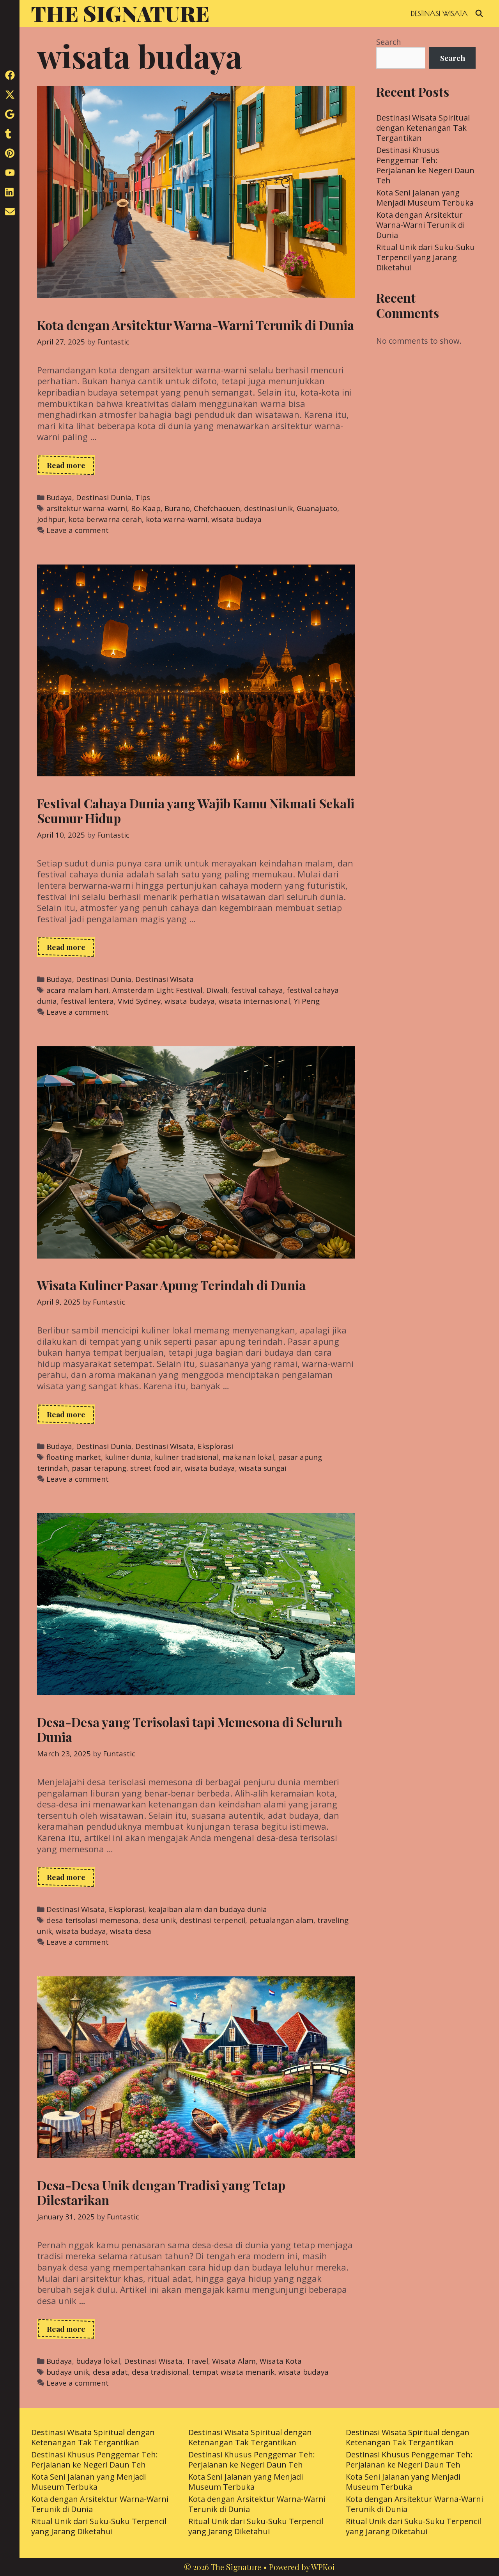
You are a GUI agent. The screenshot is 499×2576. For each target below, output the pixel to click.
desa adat (110, 2372)
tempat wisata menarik (233, 2372)
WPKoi (323, 2567)
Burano (177, 508)
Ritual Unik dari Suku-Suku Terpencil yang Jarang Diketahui (426, 257)
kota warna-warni (177, 519)
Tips (143, 497)
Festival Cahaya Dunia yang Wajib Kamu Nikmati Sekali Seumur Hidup (196, 810)
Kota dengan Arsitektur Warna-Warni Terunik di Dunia (196, 325)
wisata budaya (236, 519)
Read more (71, 467)
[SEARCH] (479, 14)
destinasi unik (268, 508)
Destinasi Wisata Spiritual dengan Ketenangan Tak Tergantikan (423, 128)
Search (389, 42)
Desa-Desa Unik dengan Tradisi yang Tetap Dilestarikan (161, 2192)
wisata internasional (254, 1001)
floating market (74, 1457)
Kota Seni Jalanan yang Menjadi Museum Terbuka (425, 198)
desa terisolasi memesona (92, 1920)
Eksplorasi (215, 1446)
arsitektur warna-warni (87, 508)
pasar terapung (99, 1468)
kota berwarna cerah (105, 519)
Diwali (217, 990)
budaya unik (68, 2372)
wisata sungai (263, 1468)
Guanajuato (317, 508)
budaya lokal (98, 2361)
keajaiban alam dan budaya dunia (208, 1909)
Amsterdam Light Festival (157, 990)
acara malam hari (77, 990)
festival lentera (87, 1001)
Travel (197, 2361)
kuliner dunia (128, 1457)
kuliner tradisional (187, 1457)
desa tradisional (160, 2372)
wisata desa (131, 1931)
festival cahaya (257, 990)
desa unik (159, 1920)
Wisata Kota (281, 2361)
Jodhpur (51, 519)
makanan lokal (248, 1457)
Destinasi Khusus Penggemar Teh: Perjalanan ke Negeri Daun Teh (425, 165)
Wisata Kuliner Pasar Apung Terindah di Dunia (171, 1285)
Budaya (59, 497)
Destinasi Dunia (104, 497)
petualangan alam (281, 1920)
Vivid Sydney (139, 1001)
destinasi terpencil (212, 1920)
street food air (156, 1468)
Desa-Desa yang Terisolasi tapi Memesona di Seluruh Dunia (190, 1729)
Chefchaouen (217, 508)
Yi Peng (307, 1001)
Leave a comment (78, 530)
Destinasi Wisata (439, 13)
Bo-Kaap (146, 508)
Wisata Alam (234, 2361)
